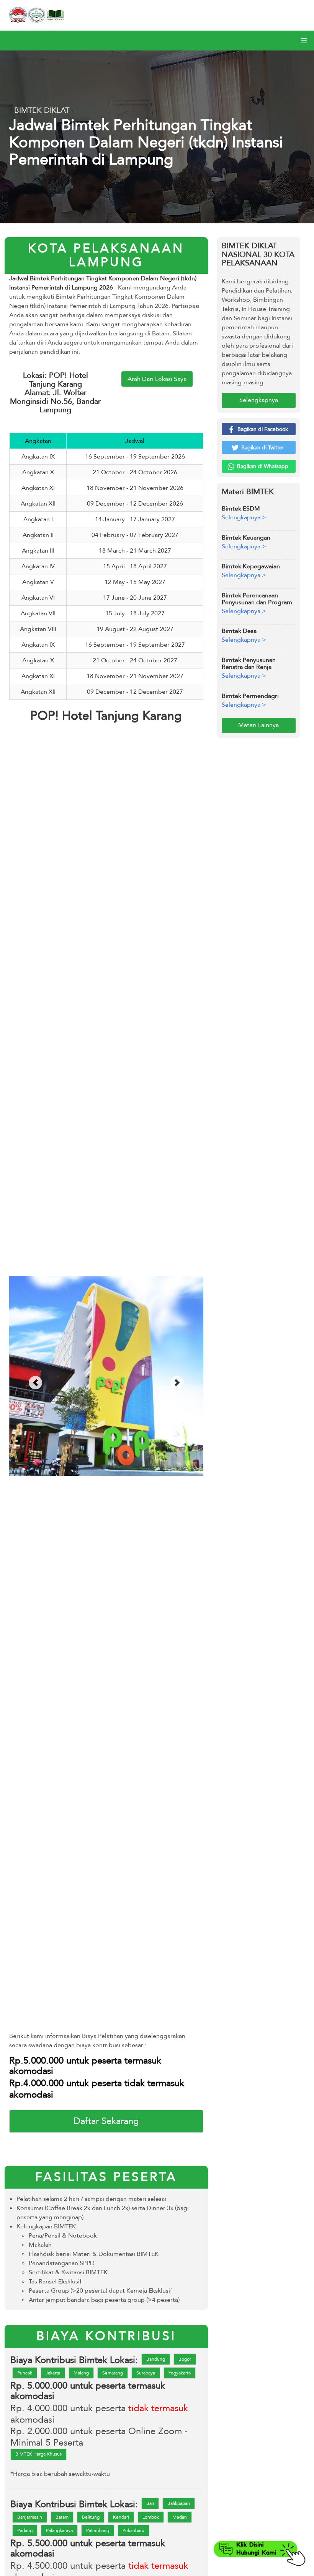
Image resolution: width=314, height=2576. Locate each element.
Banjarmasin (30, 2517)
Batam (62, 2517)
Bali (150, 2503)
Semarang (113, 2373)
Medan (180, 2517)
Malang (81, 2373)
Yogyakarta (180, 2373)
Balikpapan (179, 2503)
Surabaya (146, 2373)
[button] (304, 41)
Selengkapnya (259, 400)
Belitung (91, 2517)
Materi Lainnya (258, 725)
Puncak (25, 2373)
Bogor (185, 2359)
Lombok (151, 2517)
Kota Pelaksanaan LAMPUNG (106, 255)
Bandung (156, 2359)
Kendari (121, 2517)
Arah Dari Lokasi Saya (157, 379)
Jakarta (53, 2373)
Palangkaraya (59, 2530)
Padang (25, 2530)
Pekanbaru (133, 2530)
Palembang (98, 2530)
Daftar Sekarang (106, 2121)
